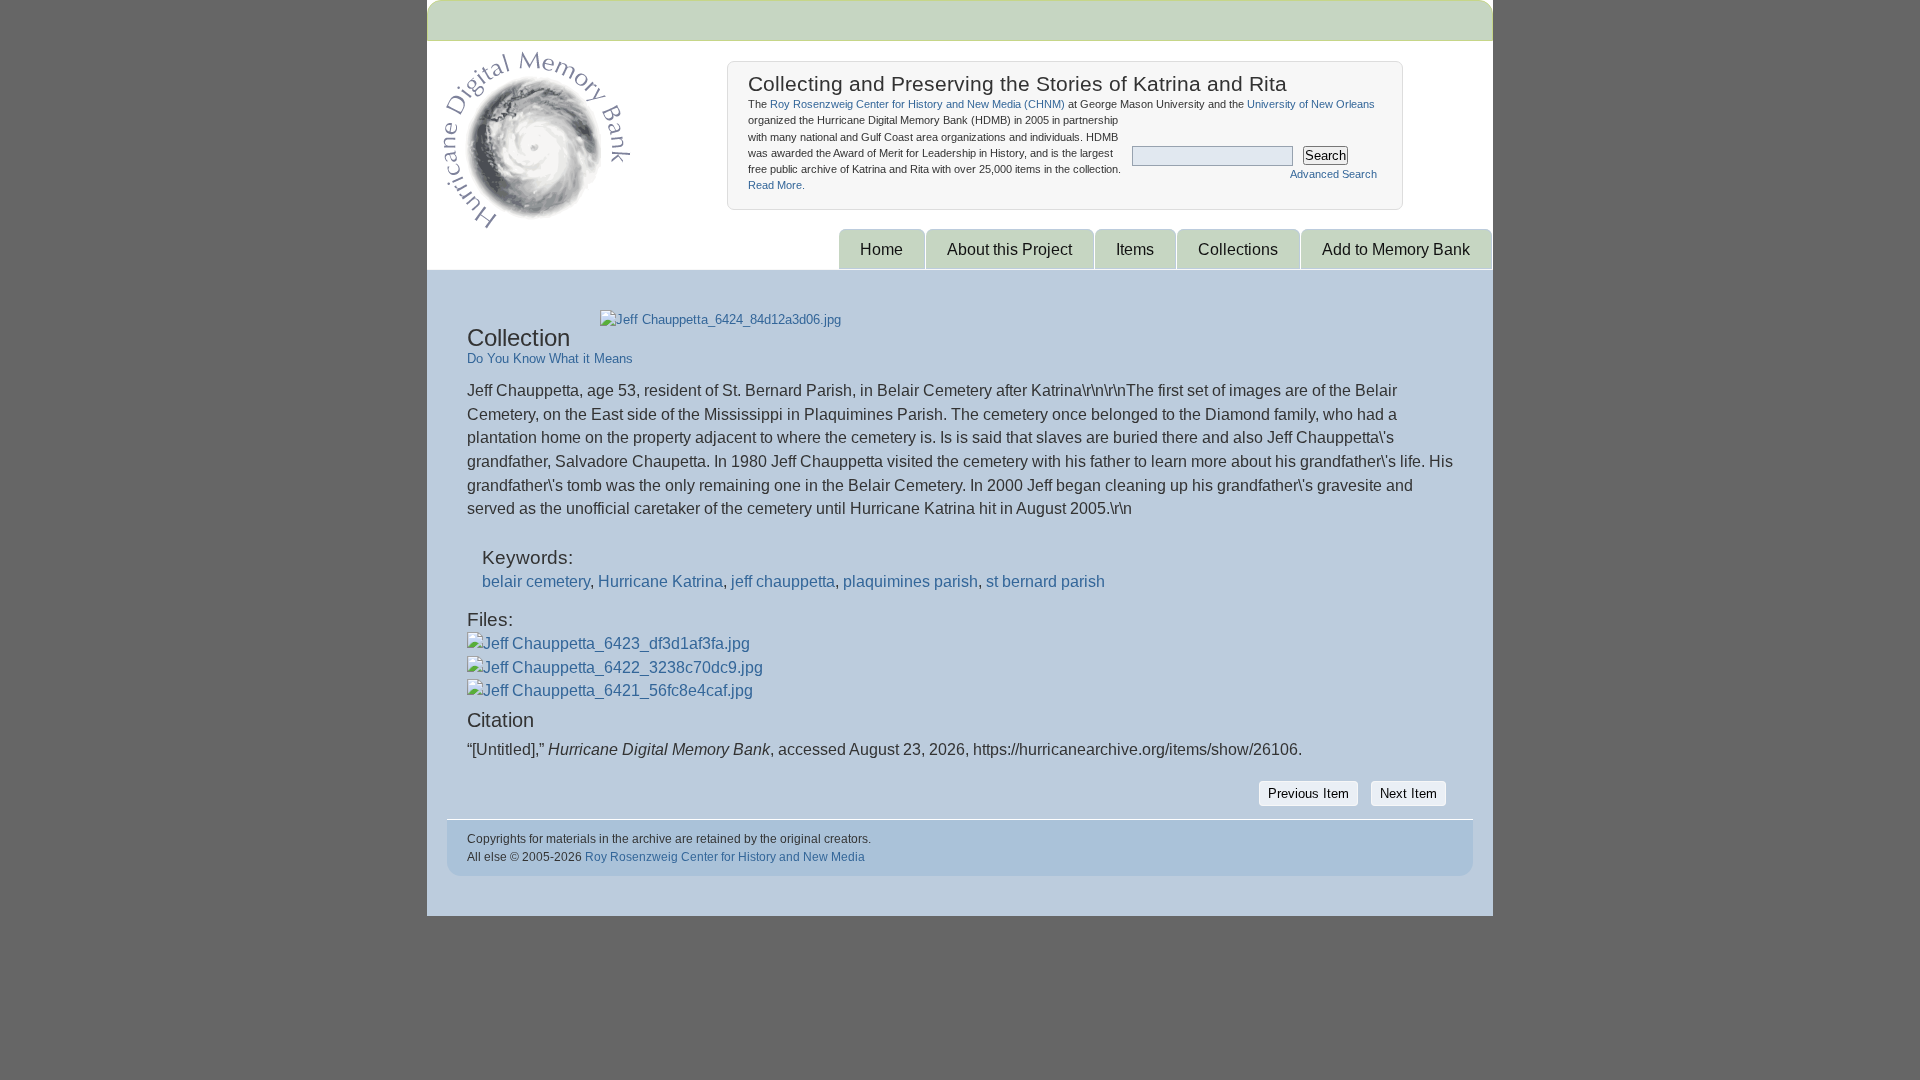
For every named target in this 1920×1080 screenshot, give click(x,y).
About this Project (1009, 249)
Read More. (776, 185)
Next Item (1408, 793)
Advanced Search (1333, 174)
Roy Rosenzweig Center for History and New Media (725, 857)
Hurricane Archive (533, 135)
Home (881, 249)
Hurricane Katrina (660, 581)
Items (1135, 249)
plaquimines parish (910, 581)
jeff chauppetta (783, 581)
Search (1325, 155)
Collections (1238, 249)
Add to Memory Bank (1396, 249)
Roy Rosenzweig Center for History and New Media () (917, 104)
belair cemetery (536, 581)
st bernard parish (1045, 581)
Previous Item (1308, 793)
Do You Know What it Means (550, 358)
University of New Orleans (1311, 104)
